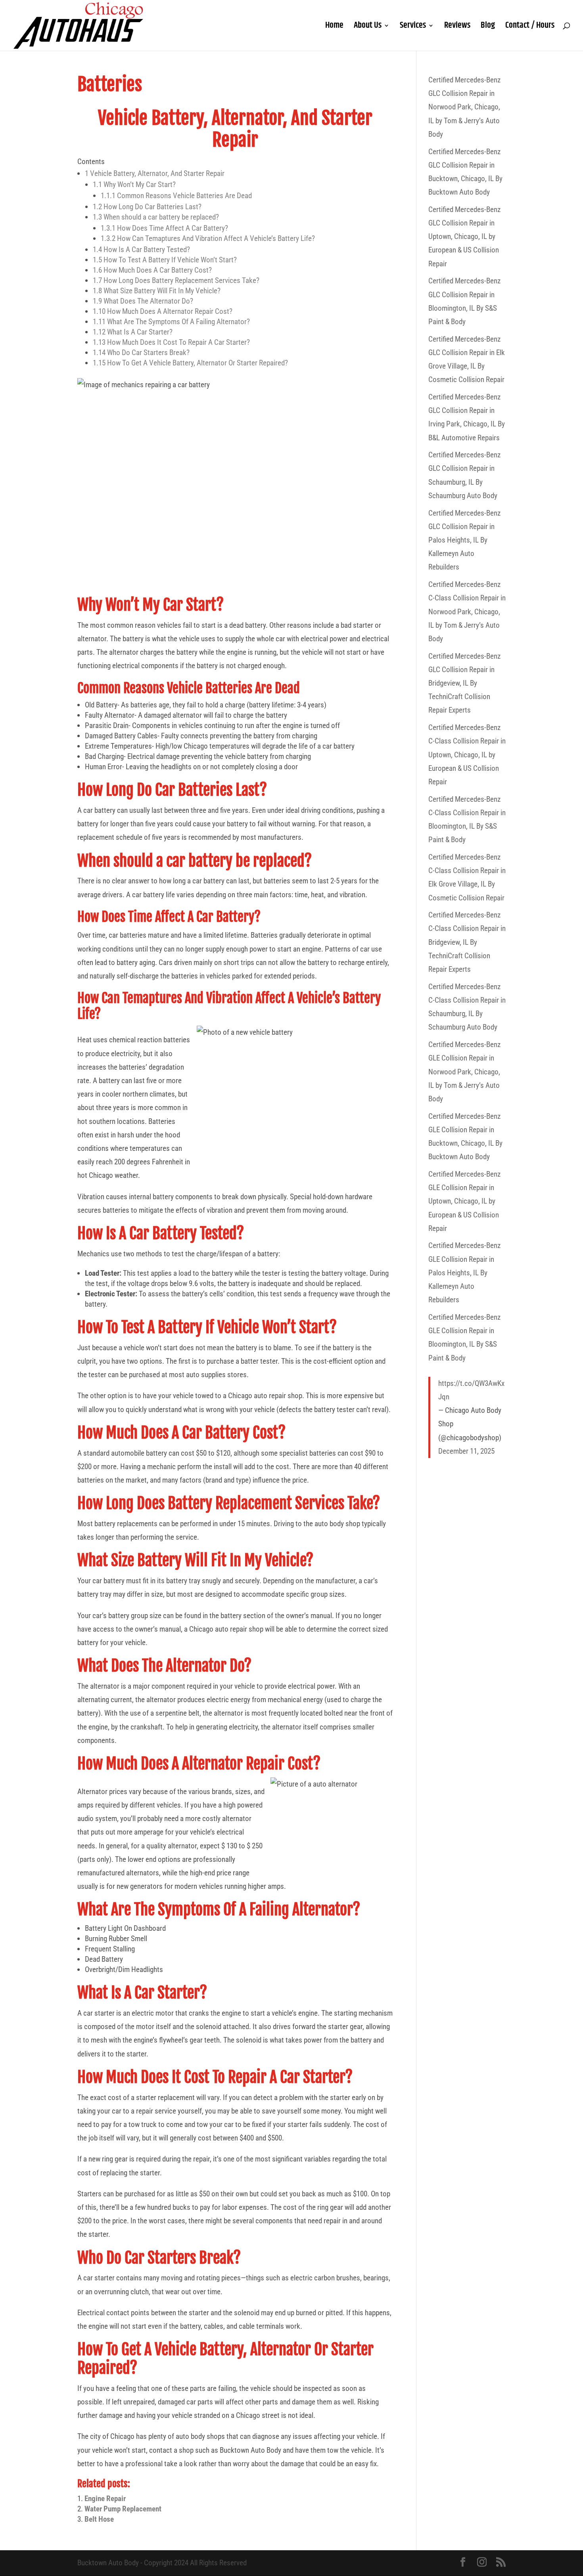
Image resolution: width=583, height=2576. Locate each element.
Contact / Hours (530, 27)
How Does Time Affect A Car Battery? (164, 228)
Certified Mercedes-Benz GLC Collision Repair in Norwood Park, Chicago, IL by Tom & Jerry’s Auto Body (464, 107)
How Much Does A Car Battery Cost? (152, 270)
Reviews (457, 27)
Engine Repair (105, 2499)
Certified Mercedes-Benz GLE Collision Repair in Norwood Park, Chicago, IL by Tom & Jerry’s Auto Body (464, 1072)
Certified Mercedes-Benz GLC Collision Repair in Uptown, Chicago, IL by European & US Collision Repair (464, 237)
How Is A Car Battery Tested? (141, 249)
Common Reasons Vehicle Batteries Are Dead (176, 196)
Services (413, 27)
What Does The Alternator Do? (143, 301)
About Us (368, 27)
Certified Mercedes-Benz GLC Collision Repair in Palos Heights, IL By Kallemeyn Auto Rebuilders (464, 540)
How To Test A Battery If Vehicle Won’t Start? (165, 260)
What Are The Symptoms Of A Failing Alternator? (172, 322)
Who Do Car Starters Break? (141, 353)
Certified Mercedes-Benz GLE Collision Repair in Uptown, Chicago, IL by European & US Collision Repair (464, 1201)
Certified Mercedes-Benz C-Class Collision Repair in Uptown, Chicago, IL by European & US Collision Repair (467, 755)
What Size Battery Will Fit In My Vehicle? (157, 291)
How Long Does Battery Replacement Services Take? (176, 280)
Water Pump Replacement (123, 2509)
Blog (488, 27)
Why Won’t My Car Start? (134, 184)
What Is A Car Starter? (133, 332)
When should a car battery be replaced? (156, 217)
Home (334, 27)
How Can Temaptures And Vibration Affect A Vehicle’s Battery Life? (208, 238)
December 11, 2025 (466, 1451)
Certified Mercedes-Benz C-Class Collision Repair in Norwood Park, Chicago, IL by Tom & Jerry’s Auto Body (467, 612)
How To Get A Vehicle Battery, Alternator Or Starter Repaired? (190, 363)
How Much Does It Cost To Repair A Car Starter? (171, 342)
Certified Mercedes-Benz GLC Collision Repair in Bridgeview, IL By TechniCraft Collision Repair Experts (464, 683)
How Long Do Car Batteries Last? (147, 207)
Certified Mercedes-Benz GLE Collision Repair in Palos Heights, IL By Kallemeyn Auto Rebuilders (464, 1273)
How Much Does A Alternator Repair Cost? (163, 311)
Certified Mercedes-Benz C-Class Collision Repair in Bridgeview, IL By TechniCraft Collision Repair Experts (467, 942)
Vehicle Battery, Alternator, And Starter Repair (155, 173)
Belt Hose (99, 2519)
